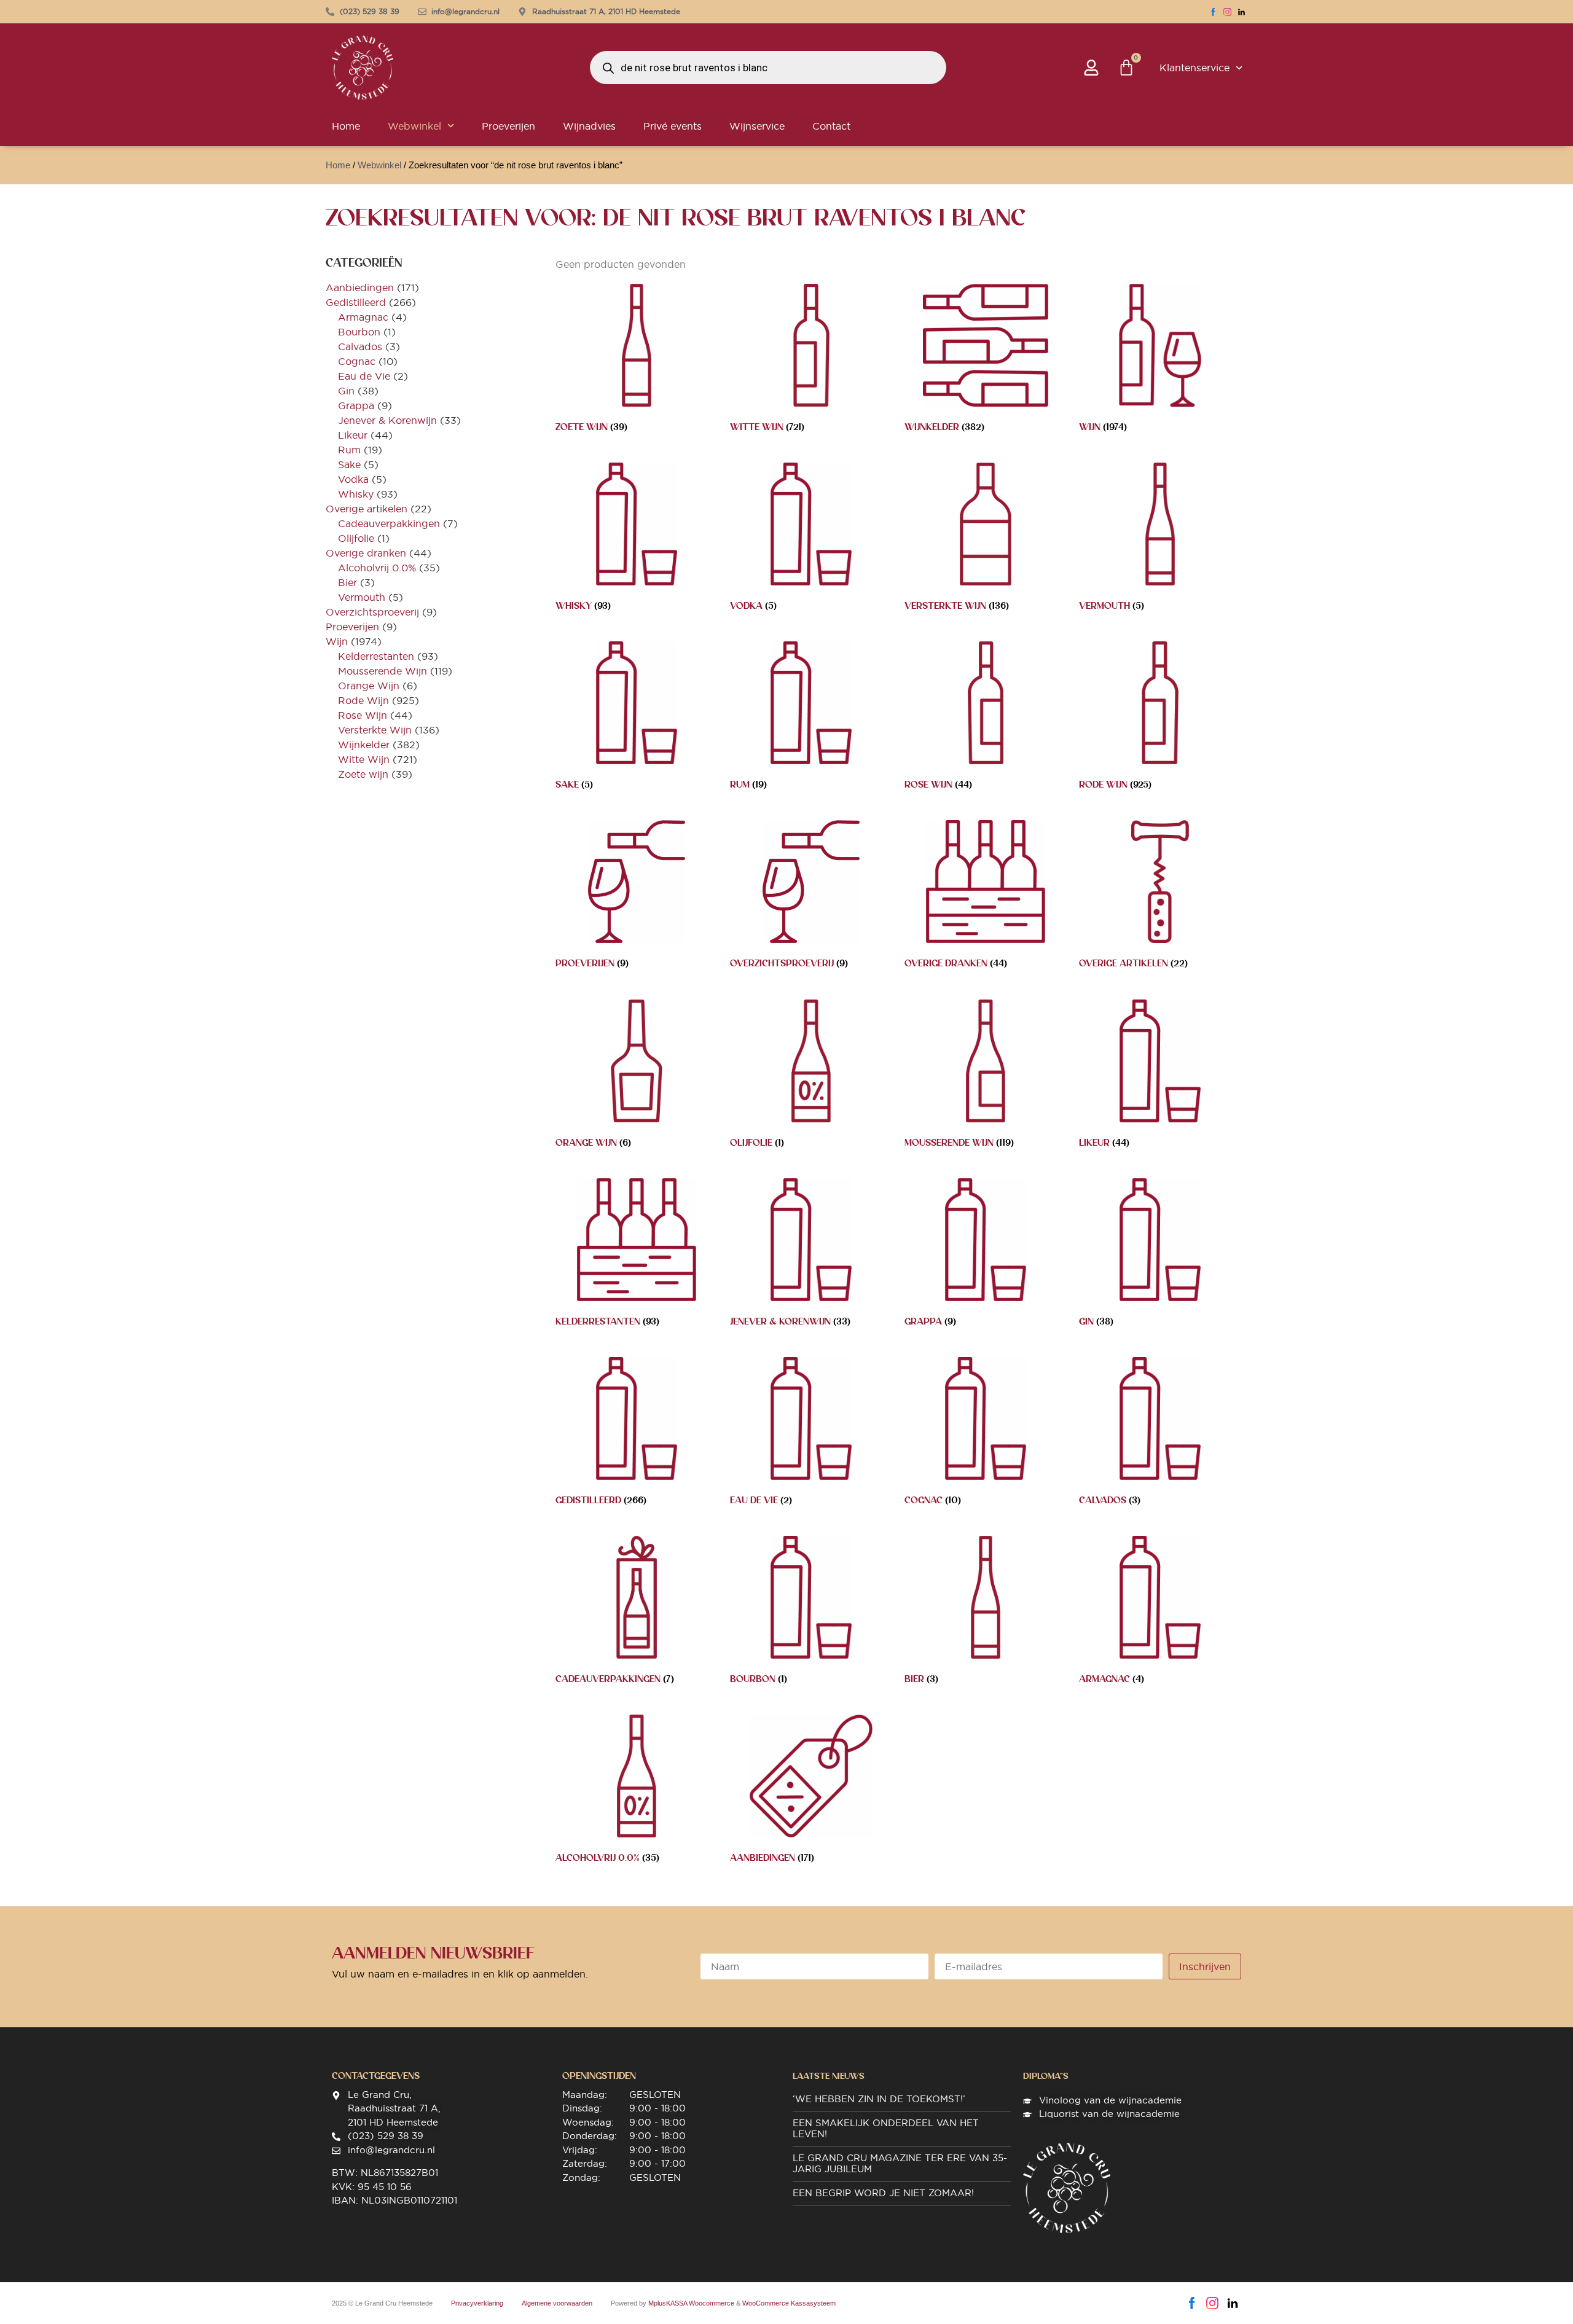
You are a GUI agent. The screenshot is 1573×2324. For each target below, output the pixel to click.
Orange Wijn (369, 686)
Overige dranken (366, 553)
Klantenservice (1194, 68)
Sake (349, 464)
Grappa (356, 405)
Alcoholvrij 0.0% (377, 568)
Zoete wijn (363, 774)
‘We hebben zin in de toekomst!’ (879, 2099)
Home (346, 126)
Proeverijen (508, 126)
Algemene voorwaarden (557, 2303)
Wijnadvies (589, 126)
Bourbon (359, 332)
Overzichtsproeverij (372, 612)
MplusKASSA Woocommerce (691, 2303)
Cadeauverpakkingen (389, 523)
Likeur (353, 435)
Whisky (356, 494)
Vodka (353, 479)
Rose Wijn (363, 715)
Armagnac (363, 317)
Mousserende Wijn (382, 671)
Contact (831, 126)
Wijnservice (757, 126)
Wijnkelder (364, 745)
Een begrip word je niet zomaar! (883, 2193)
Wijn (337, 641)
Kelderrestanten (376, 656)
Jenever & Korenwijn (387, 420)
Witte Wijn (364, 759)
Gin (346, 391)
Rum (349, 450)
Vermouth (362, 597)
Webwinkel (414, 126)
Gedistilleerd (356, 302)
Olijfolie (356, 538)
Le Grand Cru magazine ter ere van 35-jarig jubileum (900, 2163)
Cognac (357, 361)
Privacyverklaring (477, 2303)
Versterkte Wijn (375, 730)
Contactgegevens (376, 2076)
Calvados (360, 346)
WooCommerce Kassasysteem (789, 2303)
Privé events (673, 126)
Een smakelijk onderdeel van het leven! (886, 2128)
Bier (347, 582)
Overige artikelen (367, 509)
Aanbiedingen (360, 288)
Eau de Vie (364, 376)
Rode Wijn (363, 700)
